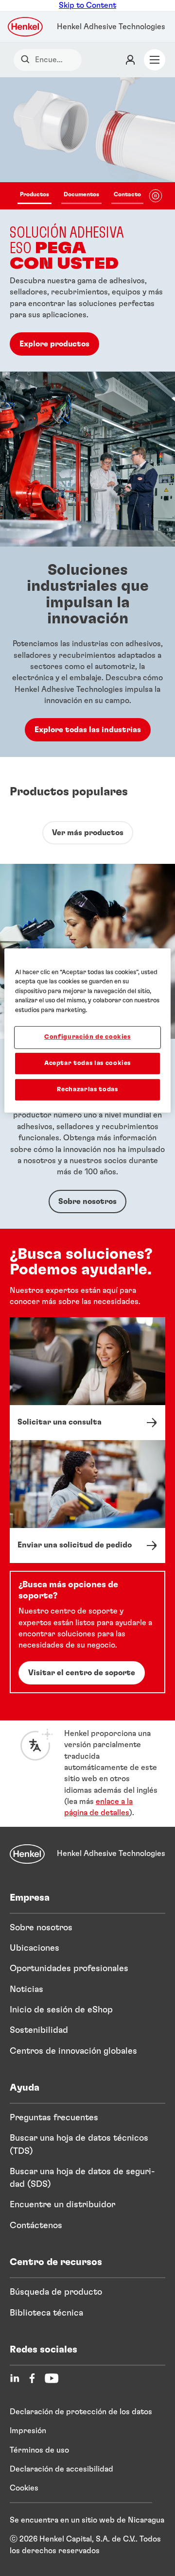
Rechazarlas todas (87, 1090)
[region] (87, 1030)
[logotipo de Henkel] (26, 27)
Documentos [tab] (81, 194)
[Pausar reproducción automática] (156, 196)
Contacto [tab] (127, 194)
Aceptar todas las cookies (87, 1063)
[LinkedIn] (15, 2378)
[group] (87, 224)
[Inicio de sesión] (130, 60)
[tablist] (80, 196)
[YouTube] (52, 2378)
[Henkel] (27, 1854)
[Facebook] (32, 2378)
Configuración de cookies (87, 1037)
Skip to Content (87, 5)
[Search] (27, 60)
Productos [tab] (35, 194)
